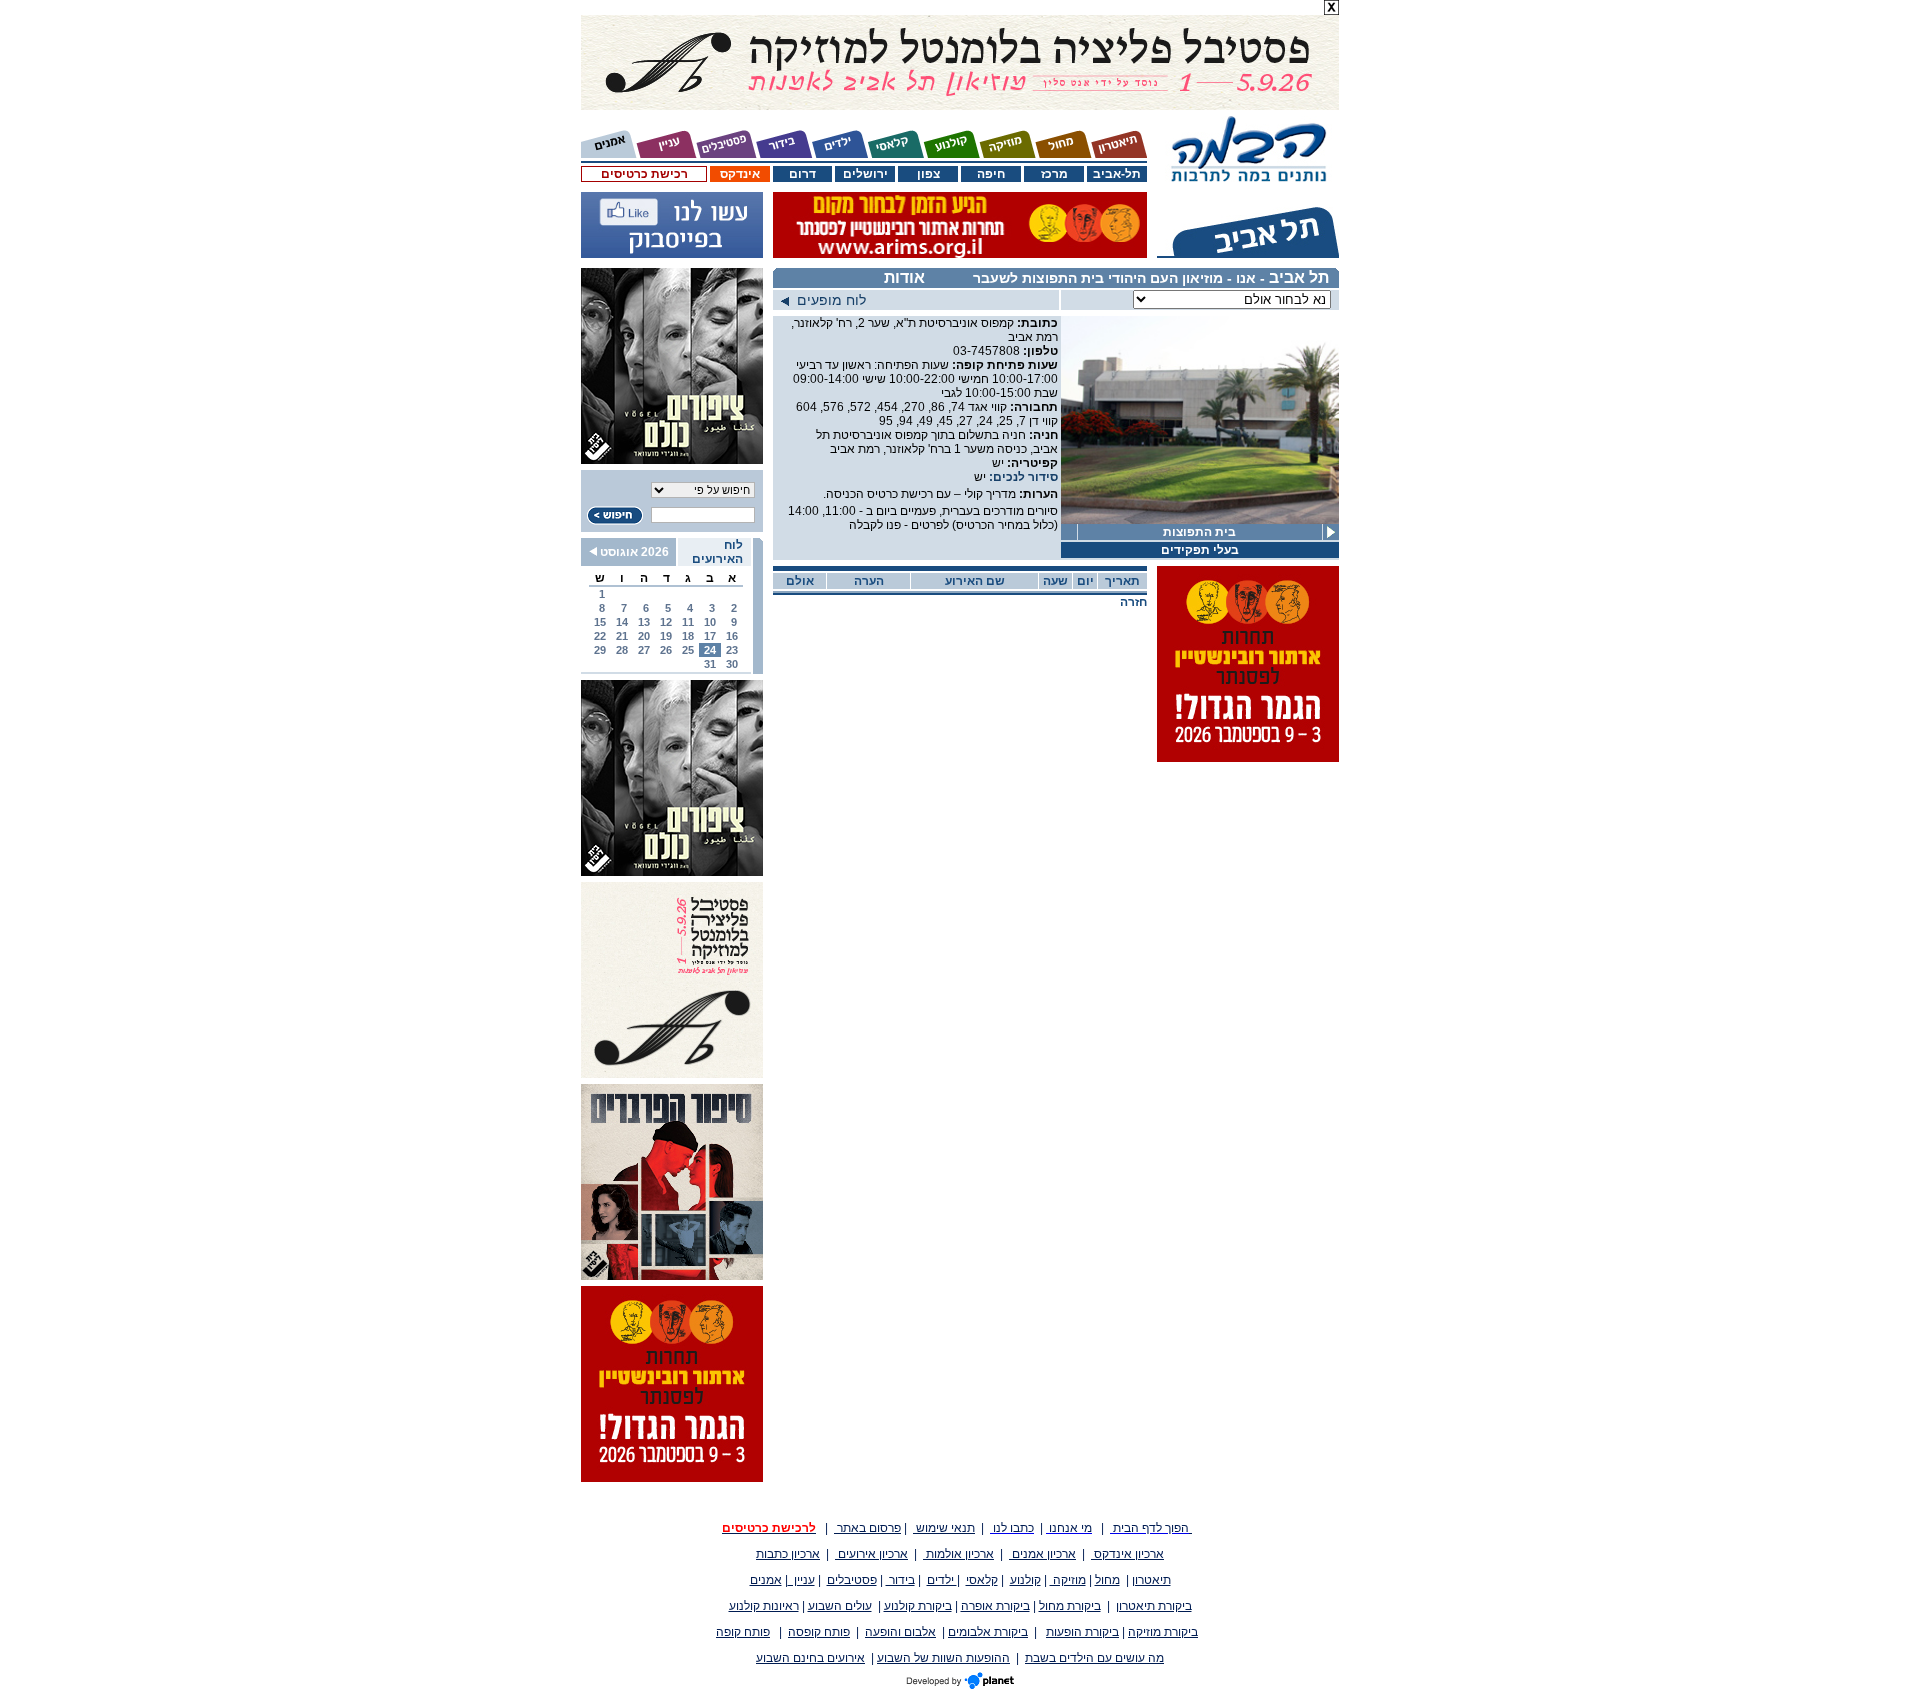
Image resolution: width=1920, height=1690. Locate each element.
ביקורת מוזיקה (1163, 1632)
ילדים (942, 1580)
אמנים (766, 1580)
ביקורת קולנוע (918, 1606)
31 (710, 664)
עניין (801, 1580)
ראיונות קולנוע (764, 1606)
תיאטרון (1151, 1580)
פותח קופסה (819, 1632)
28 (622, 650)
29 (600, 650)
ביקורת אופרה (995, 1606)
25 (688, 650)
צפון (928, 174)
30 (732, 664)
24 (710, 650)
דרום (802, 174)
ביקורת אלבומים (988, 1632)
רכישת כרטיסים (644, 174)
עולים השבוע (840, 1606)
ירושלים (865, 174)
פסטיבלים (852, 1580)
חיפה (991, 174)
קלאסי (982, 1580)
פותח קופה (743, 1632)
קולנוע (1025, 1580)
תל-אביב (1117, 174)
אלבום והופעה (900, 1632)
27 (644, 650)
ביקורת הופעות (1082, 1632)
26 (666, 650)
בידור (900, 1580)
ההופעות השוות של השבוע (943, 1658)
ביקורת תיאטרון (1154, 1606)
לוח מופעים (827, 300)
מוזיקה (1068, 1580)
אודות (904, 277)
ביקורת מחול (1070, 1606)
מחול (1107, 1580)
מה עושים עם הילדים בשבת (1094, 1658)
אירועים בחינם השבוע (810, 1658)
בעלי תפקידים (1200, 550)
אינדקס (740, 174)
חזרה (1133, 602)
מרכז (1054, 174)
